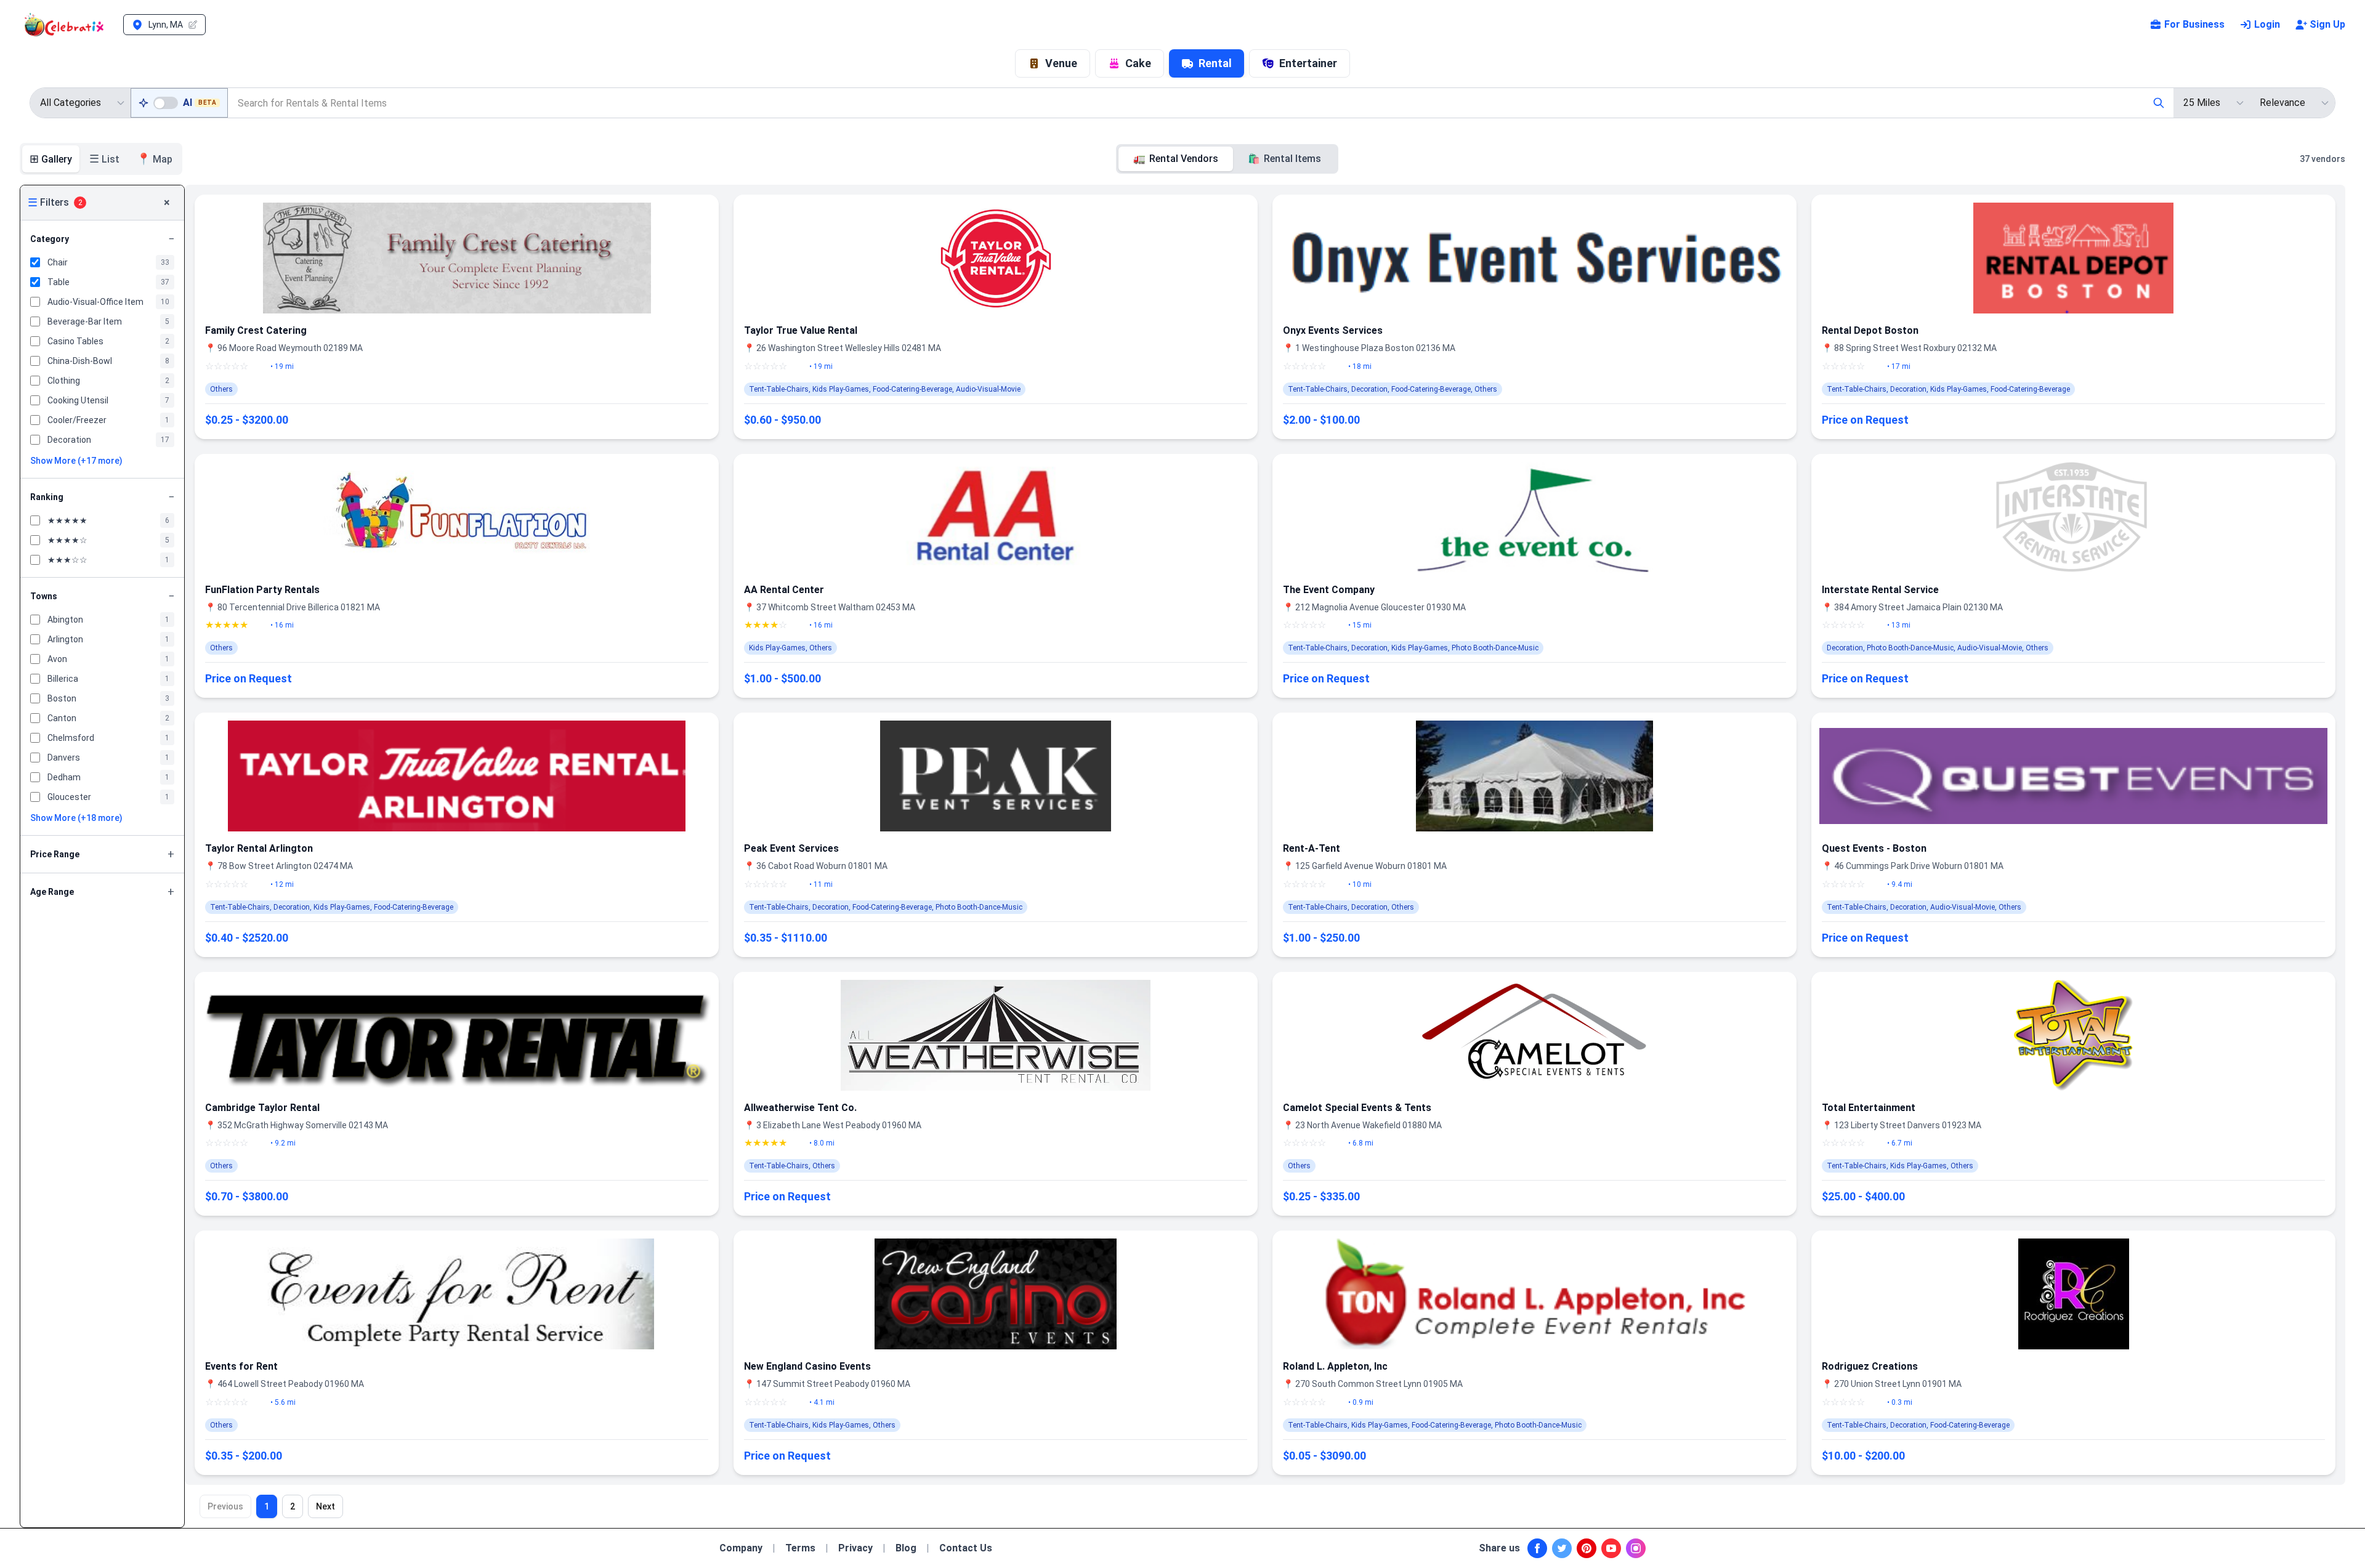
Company (741, 1548)
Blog (906, 1548)
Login (2267, 24)
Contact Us (966, 1548)
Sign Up (2327, 24)
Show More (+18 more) (76, 818)
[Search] (2159, 103)
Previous (225, 1506)
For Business (2194, 24)
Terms (800, 1548)
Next (325, 1506)
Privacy (855, 1548)
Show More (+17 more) (76, 461)
